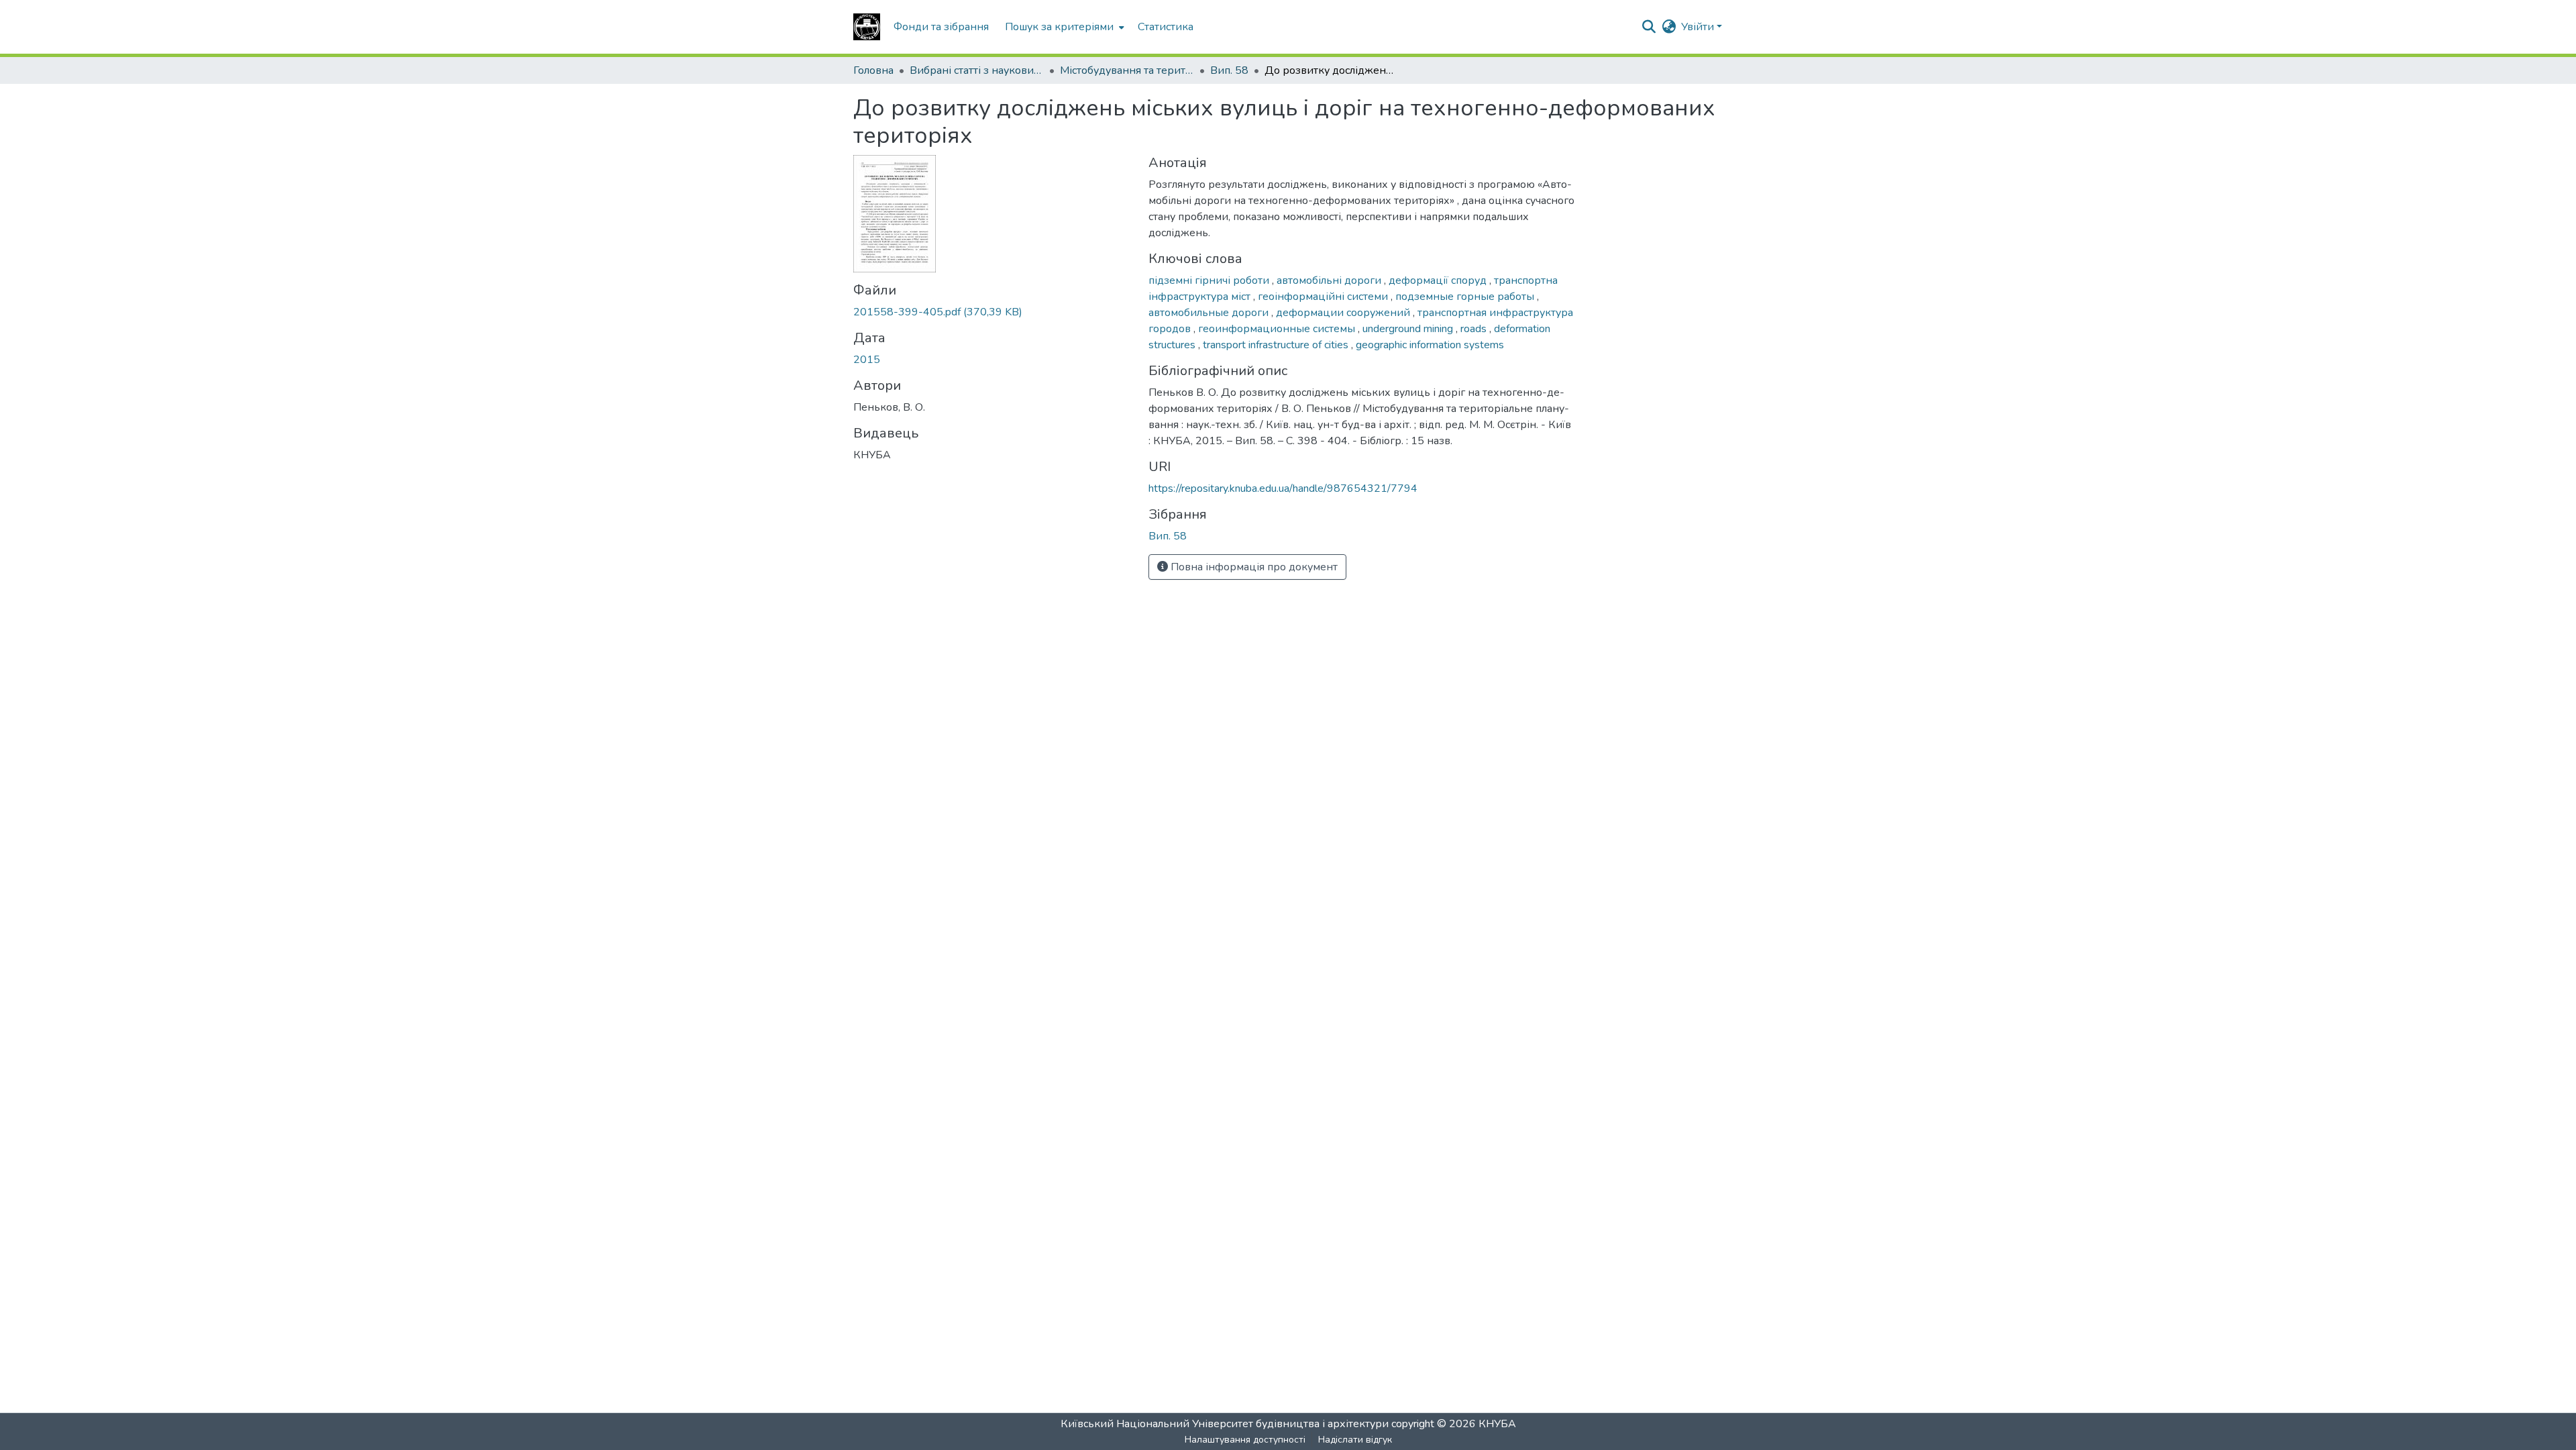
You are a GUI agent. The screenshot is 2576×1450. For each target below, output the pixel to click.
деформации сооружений (1344, 313)
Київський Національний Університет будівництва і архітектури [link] (1225, 1424)
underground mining (1409, 329)
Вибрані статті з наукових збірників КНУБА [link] (977, 70)
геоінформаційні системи (1324, 297)
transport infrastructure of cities (1277, 345)
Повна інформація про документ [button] (1253, 567)
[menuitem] (1063, 27)
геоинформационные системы (1278, 329)
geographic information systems (1430, 345)
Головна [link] (873, 70)
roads (1475, 329)
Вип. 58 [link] (1229, 70)
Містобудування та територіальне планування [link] (1127, 70)
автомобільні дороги (1330, 280)
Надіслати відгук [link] (1355, 1440)
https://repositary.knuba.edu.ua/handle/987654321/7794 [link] (1283, 488)
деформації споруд (1439, 280)
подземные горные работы (1466, 297)
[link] (993, 312)
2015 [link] (867, 360)
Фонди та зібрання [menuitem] (941, 27)
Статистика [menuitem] (1166, 27)
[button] (867, 27)
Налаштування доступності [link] (1245, 1440)
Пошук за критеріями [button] (1059, 27)
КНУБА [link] (1497, 1424)
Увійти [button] (1699, 27)
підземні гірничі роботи (1210, 280)
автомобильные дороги (1210, 313)
